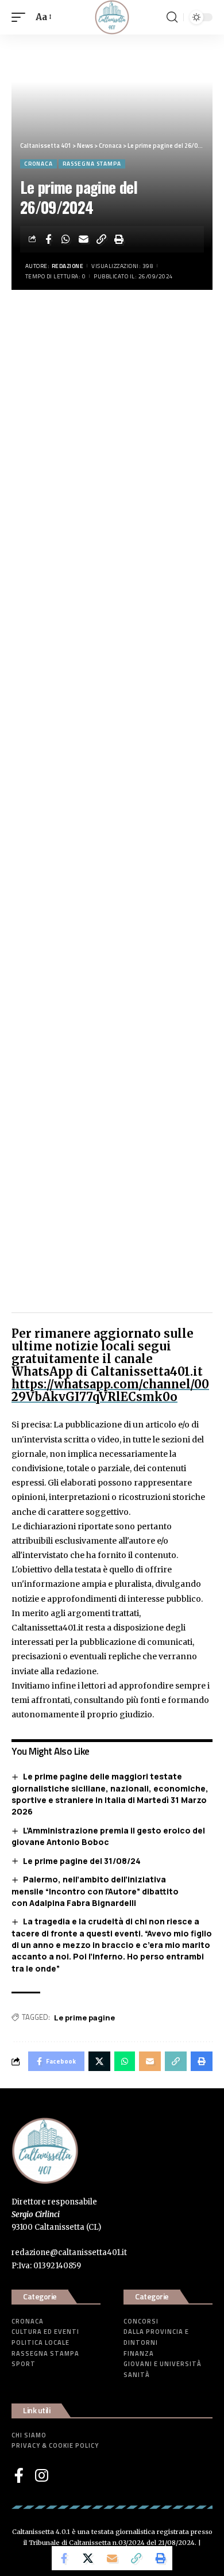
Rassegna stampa (92, 164)
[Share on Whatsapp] (66, 239)
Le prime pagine (84, 2018)
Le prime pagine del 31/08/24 (82, 1861)
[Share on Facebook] (48, 239)
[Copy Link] (102, 239)
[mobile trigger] (21, 17)
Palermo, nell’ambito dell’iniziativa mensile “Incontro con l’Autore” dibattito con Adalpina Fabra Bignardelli (95, 1891)
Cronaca (38, 164)
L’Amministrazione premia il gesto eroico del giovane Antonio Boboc (108, 1836)
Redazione (68, 266)
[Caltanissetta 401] (112, 17)
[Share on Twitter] (88, 2558)
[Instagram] (42, 2475)
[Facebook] (19, 2475)
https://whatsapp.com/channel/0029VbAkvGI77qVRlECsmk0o (110, 1390)
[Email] (84, 239)
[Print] (119, 239)
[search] (172, 17)
